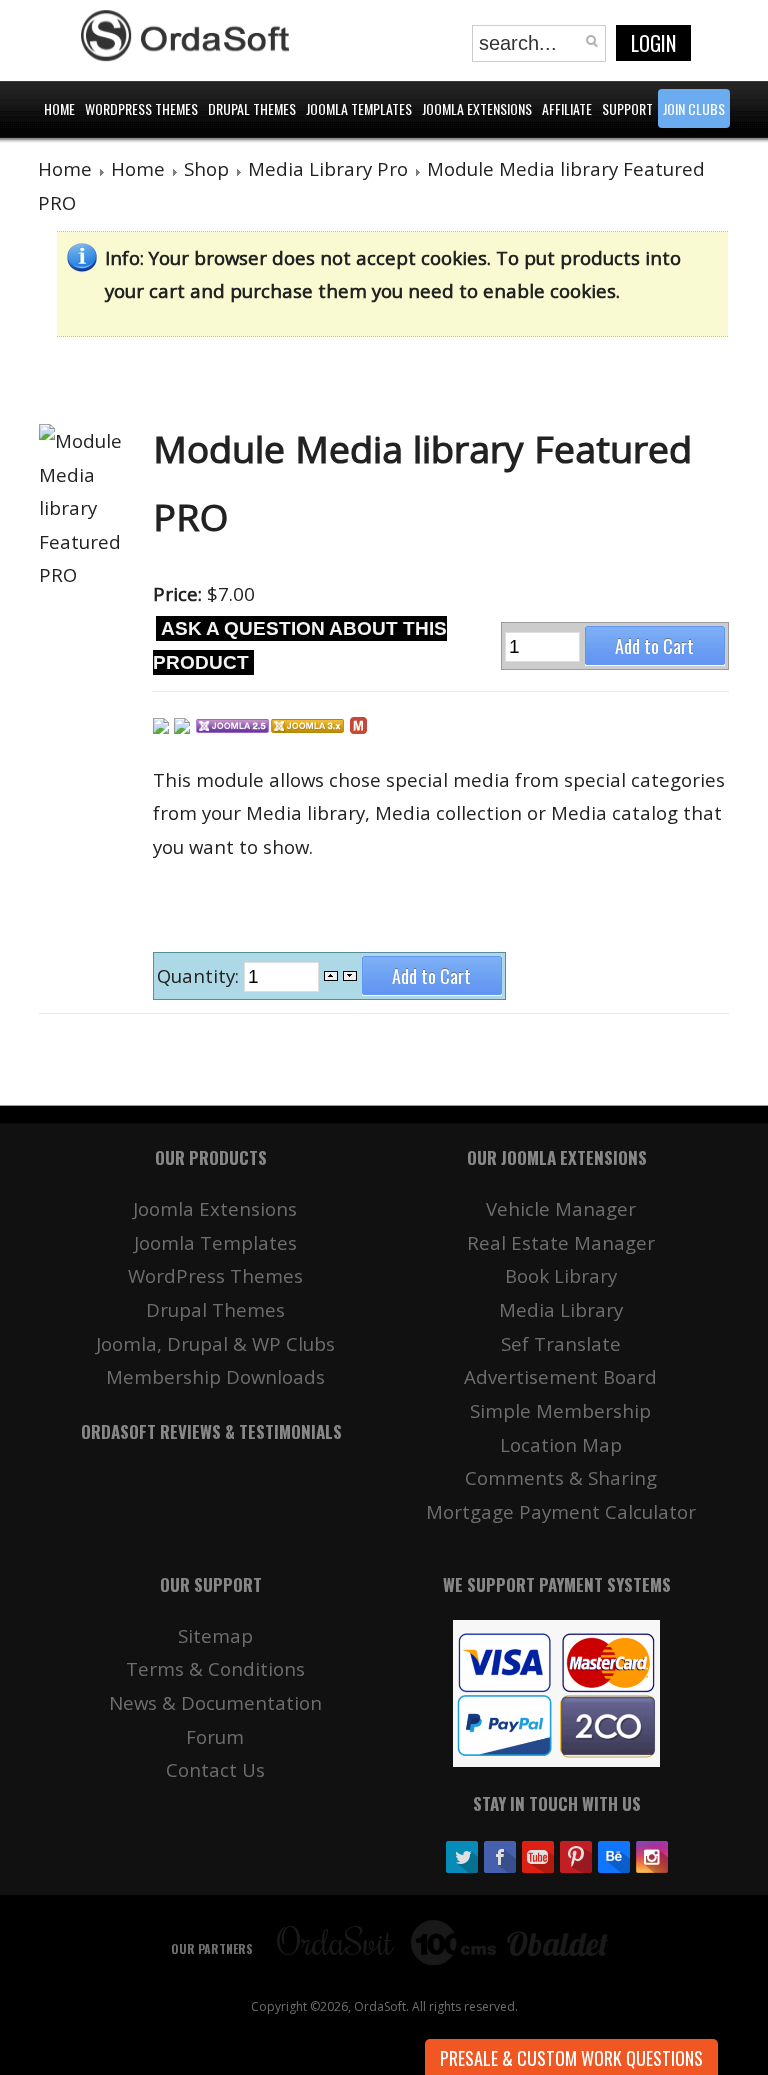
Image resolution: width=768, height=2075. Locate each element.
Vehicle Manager (561, 1208)
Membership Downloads (215, 1376)
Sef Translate (561, 1343)
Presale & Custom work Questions (571, 2058)
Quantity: (200, 975)
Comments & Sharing (561, 1477)
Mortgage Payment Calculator (561, 1511)
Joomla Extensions (215, 1208)
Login (653, 43)
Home (65, 168)
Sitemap (215, 1635)
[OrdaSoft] (188, 36)
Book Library (561, 1275)
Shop (206, 168)
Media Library (561, 1309)
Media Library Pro (328, 168)
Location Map (561, 1444)
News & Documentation (215, 1702)
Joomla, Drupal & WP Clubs (215, 1343)
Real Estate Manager (561, 1242)
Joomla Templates (215, 1242)
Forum (215, 1736)
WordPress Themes (215, 1275)
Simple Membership (560, 1410)
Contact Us (215, 1769)
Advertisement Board (560, 1376)
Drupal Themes (215, 1309)
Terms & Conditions (215, 1668)
